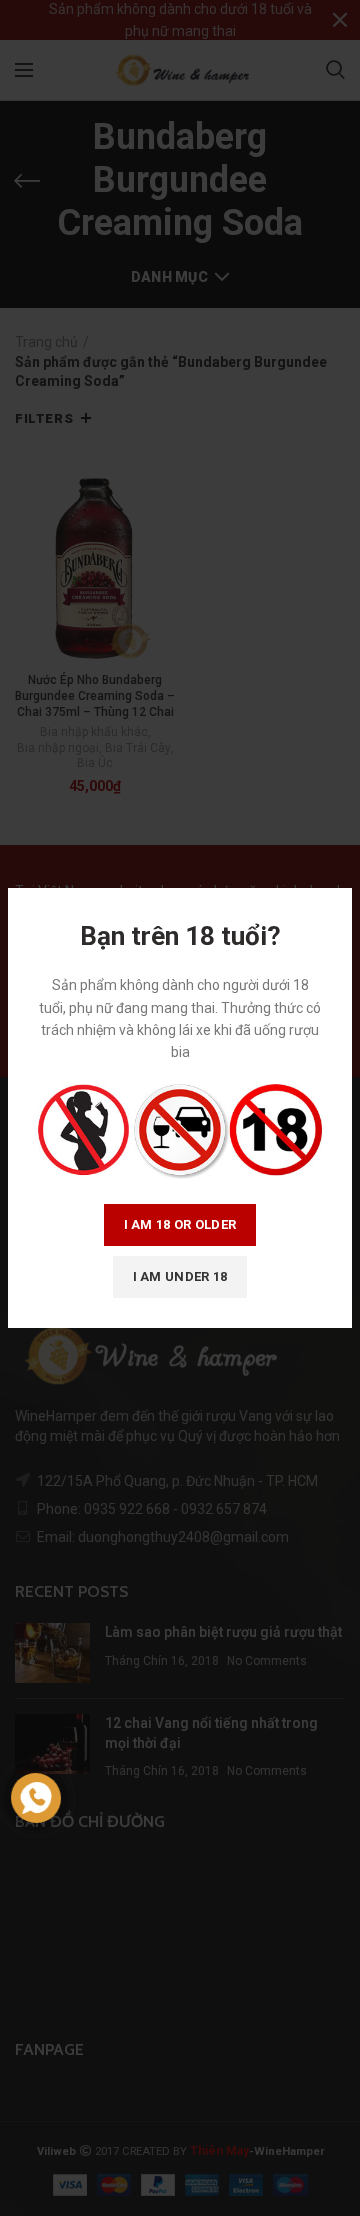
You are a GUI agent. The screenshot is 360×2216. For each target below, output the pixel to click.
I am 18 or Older (180, 1224)
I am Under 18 (180, 1276)
